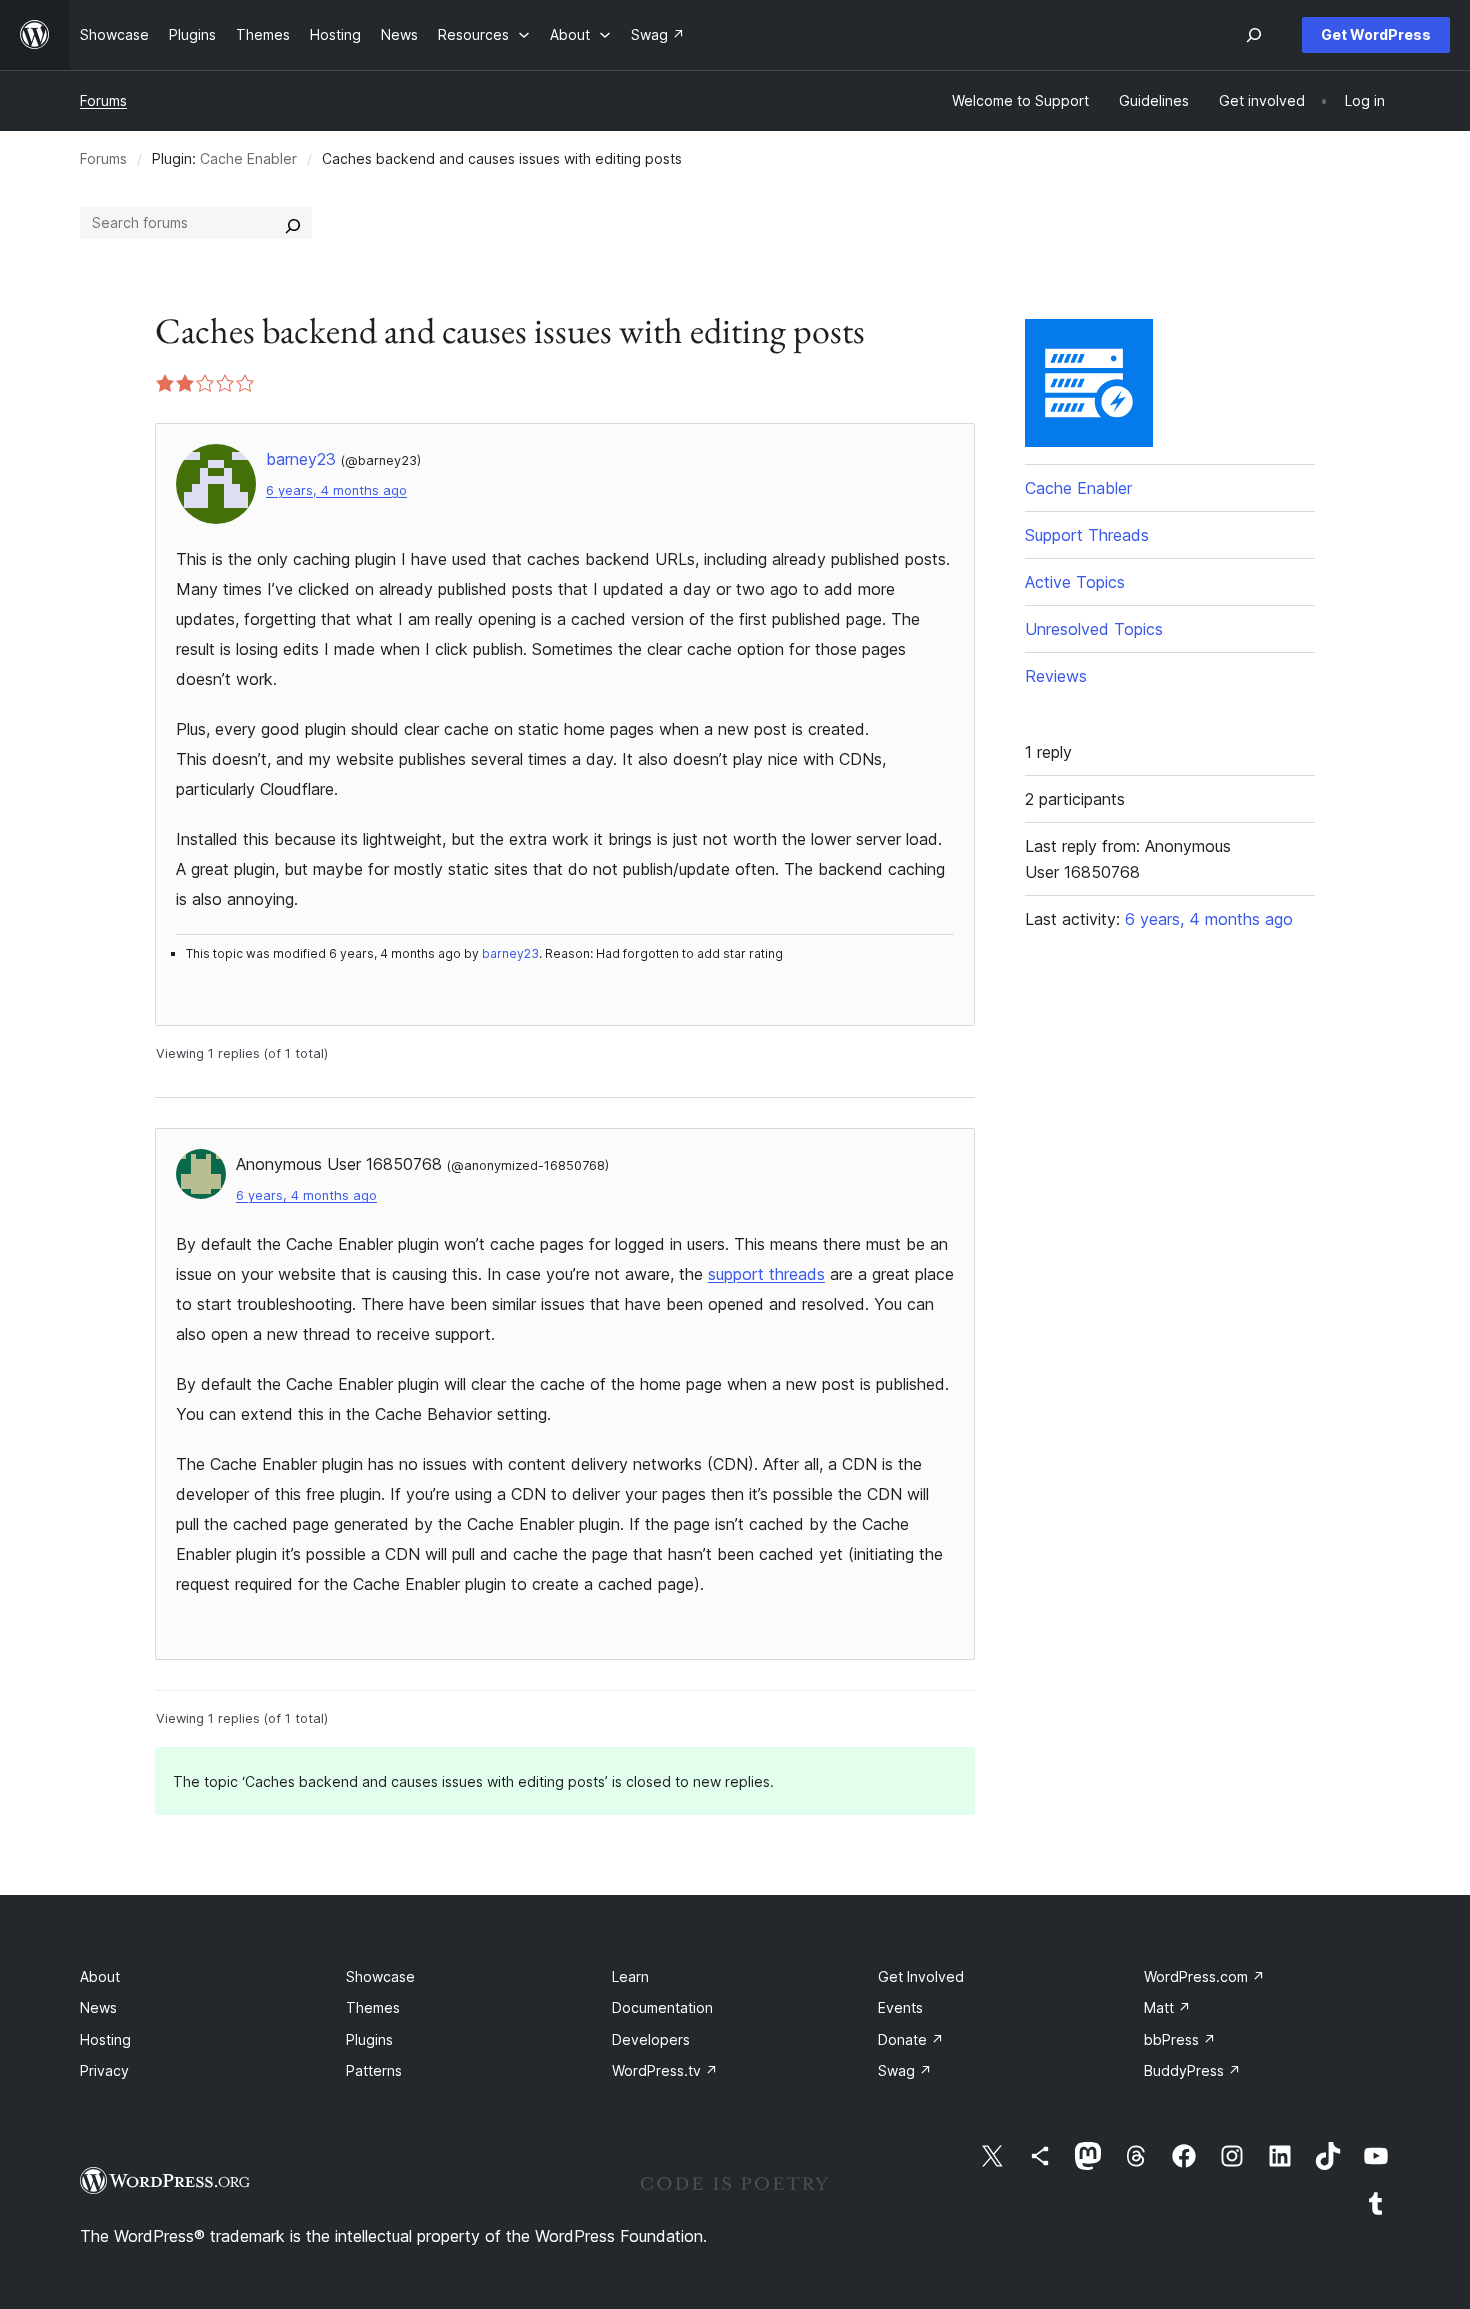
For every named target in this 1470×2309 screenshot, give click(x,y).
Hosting (105, 2039)
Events (900, 2007)
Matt (1167, 2007)
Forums (103, 100)
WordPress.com (1204, 1976)
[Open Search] (1254, 35)
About (100, 1976)
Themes (373, 2007)
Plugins (369, 2039)
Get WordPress (1376, 34)
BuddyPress (1192, 2070)
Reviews (1056, 676)
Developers (651, 2039)
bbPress (1180, 2039)
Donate (911, 2039)
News (98, 2007)
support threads (766, 1274)
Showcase (380, 1976)
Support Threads (1087, 535)
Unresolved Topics (1094, 629)
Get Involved (921, 1976)
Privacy (104, 2070)
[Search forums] (293, 223)
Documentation (662, 2007)
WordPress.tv (665, 2070)
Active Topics (1075, 582)
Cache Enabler (248, 158)
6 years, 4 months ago (336, 490)
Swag (905, 2070)
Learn (630, 1976)
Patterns (374, 2070)
